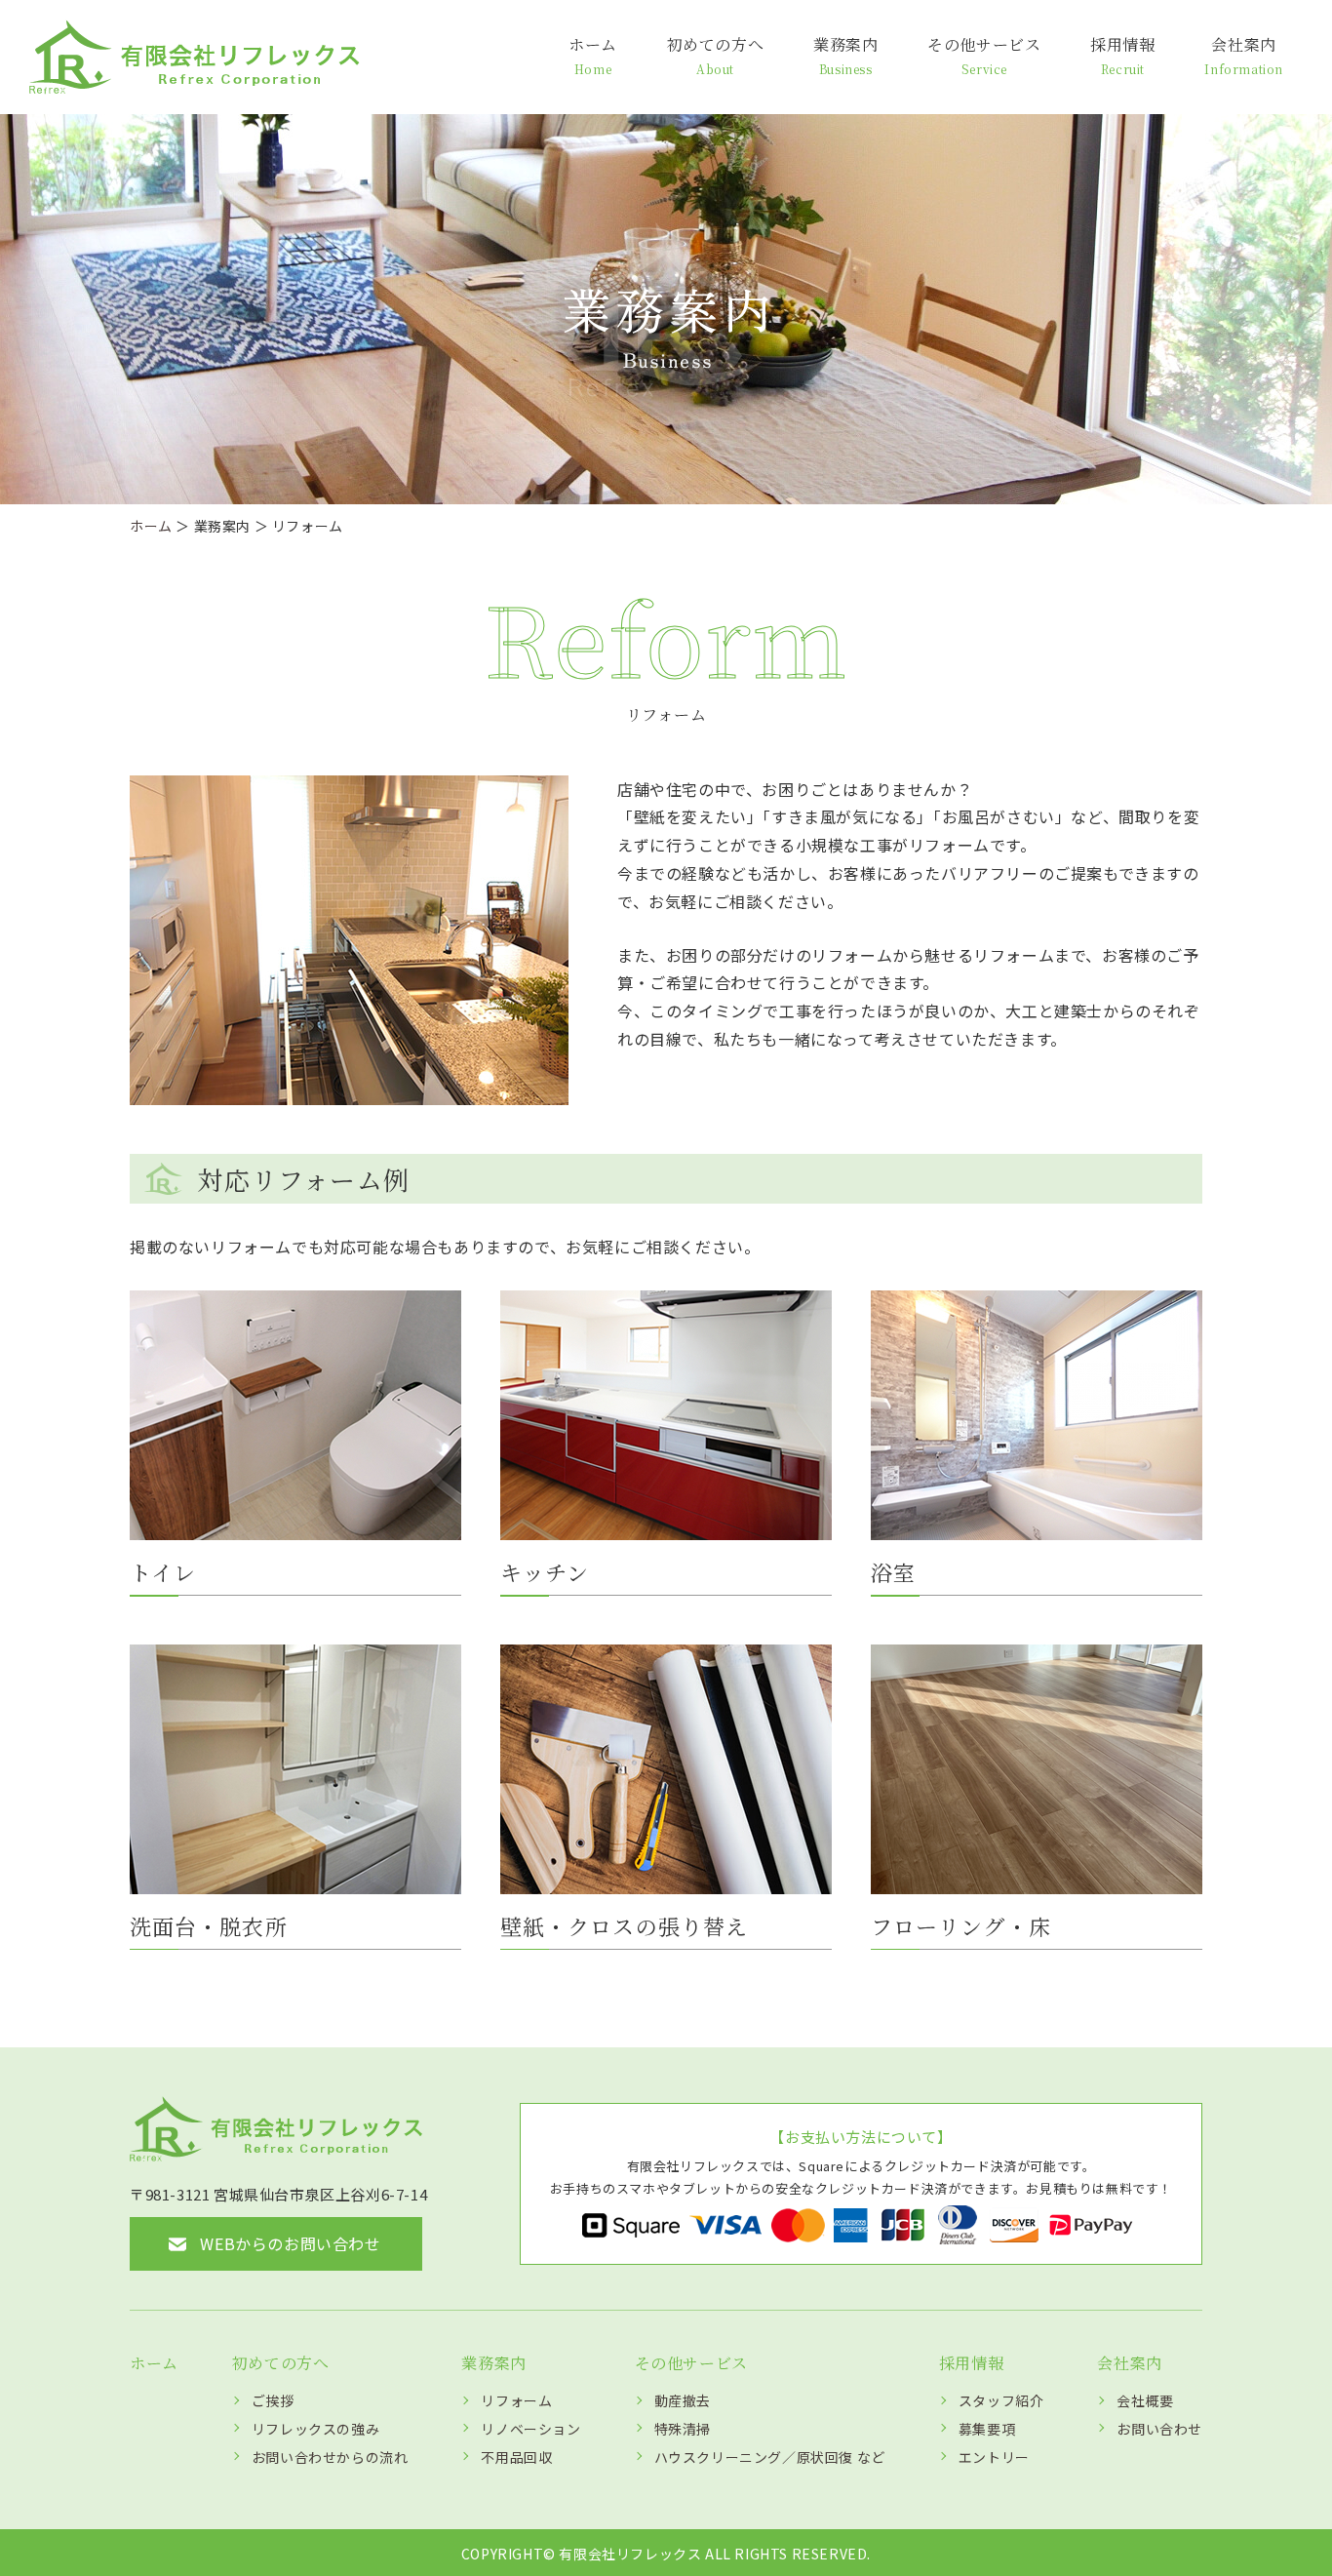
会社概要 (1145, 2400)
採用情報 (1122, 55)
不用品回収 (516, 2457)
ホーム (593, 55)
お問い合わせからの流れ (330, 2457)
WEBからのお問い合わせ (290, 2243)
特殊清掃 (683, 2429)
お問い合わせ (1159, 2429)
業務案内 (845, 55)
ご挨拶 (273, 2400)
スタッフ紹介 (1001, 2400)
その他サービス (984, 55)
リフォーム (516, 2400)
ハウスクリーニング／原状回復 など (770, 2457)
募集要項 (987, 2429)
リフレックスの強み (315, 2429)
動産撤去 (683, 2400)
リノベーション (530, 2429)
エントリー (994, 2457)
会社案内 (1244, 55)
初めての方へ (716, 55)
